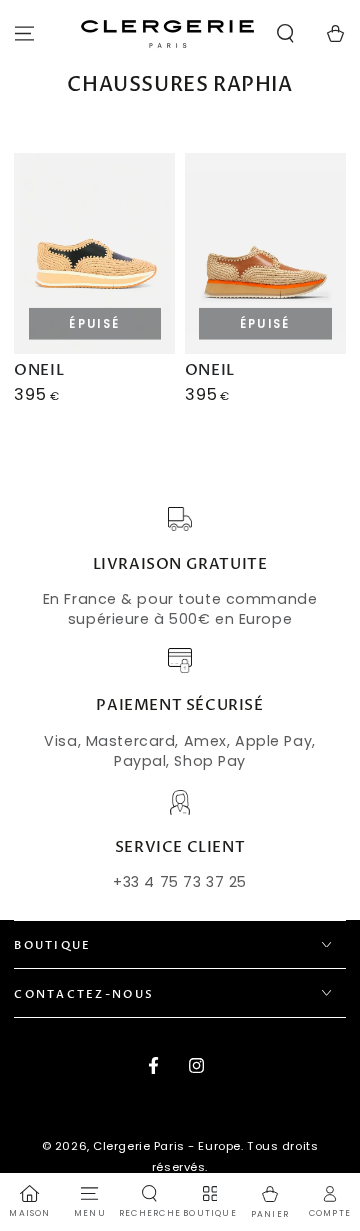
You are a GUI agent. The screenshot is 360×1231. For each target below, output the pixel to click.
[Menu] (24, 34)
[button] (285, 34)
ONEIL (39, 370)
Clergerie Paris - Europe (167, 1146)
